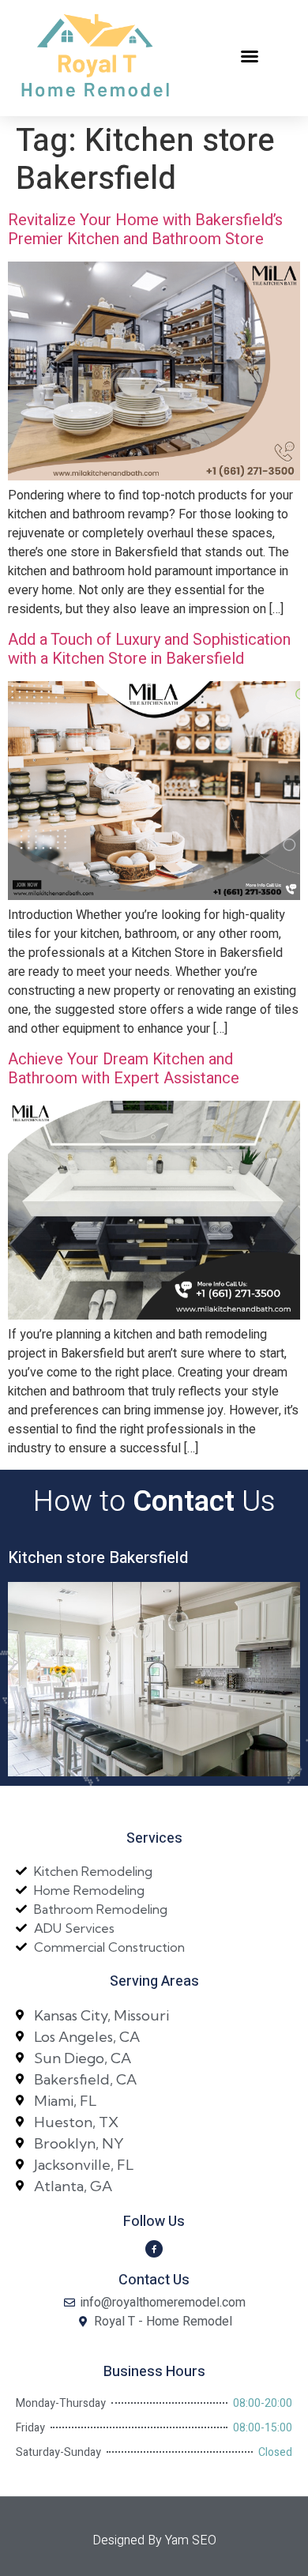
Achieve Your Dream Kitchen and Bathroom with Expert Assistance (124, 1069)
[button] (250, 56)
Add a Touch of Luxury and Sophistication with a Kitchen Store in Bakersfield (149, 649)
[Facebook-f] (154, 2249)
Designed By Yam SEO (154, 2540)
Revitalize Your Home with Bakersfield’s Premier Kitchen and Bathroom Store (145, 230)
